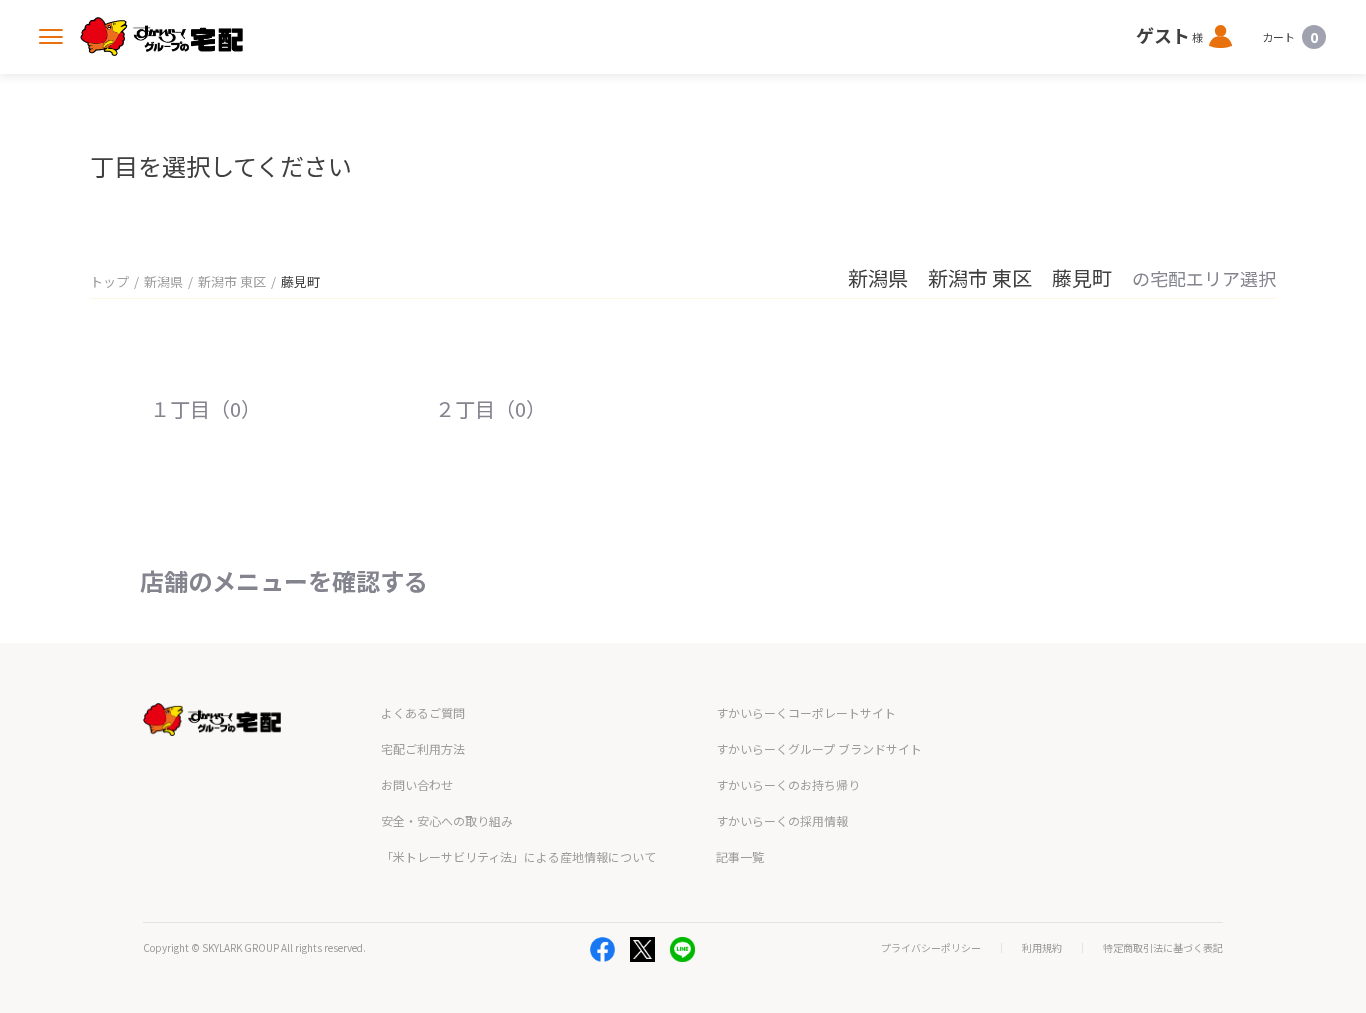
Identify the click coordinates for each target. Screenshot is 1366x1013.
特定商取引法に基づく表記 (1163, 948)
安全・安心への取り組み (447, 820)
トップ (109, 281)
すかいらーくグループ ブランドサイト (819, 748)
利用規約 (1042, 948)
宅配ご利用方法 (423, 748)
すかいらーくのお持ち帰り (788, 784)
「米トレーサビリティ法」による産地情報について (518, 856)
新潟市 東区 (232, 281)
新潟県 (163, 281)
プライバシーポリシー (931, 948)
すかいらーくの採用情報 (782, 820)
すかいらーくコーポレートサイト (806, 712)
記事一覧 (740, 856)
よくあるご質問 (423, 712)
